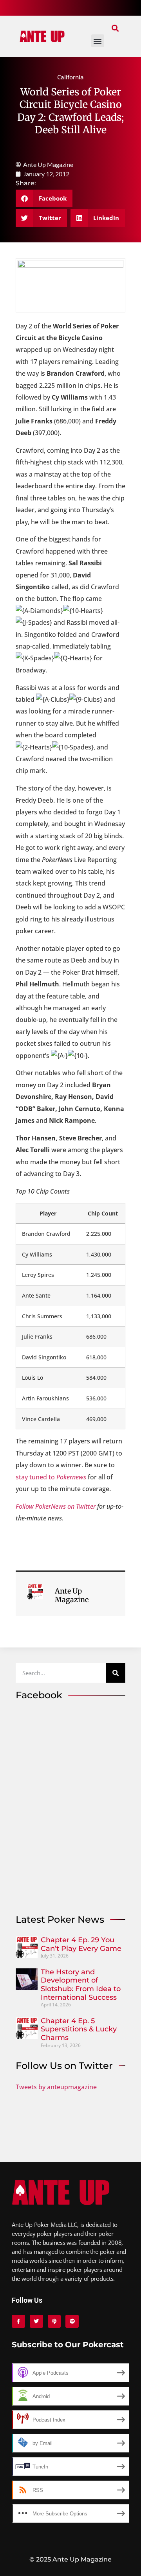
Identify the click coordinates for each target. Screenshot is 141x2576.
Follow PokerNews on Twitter (56, 1506)
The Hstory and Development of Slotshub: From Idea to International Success (81, 1985)
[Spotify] (72, 2321)
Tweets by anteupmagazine (56, 2087)
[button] (115, 28)
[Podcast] (54, 2321)
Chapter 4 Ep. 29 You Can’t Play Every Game (81, 1944)
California (70, 77)
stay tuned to (51, 1477)
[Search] (116, 1673)
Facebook (39, 1695)
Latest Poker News (60, 1919)
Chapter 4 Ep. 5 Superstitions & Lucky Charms (79, 2029)
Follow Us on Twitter (64, 2066)
